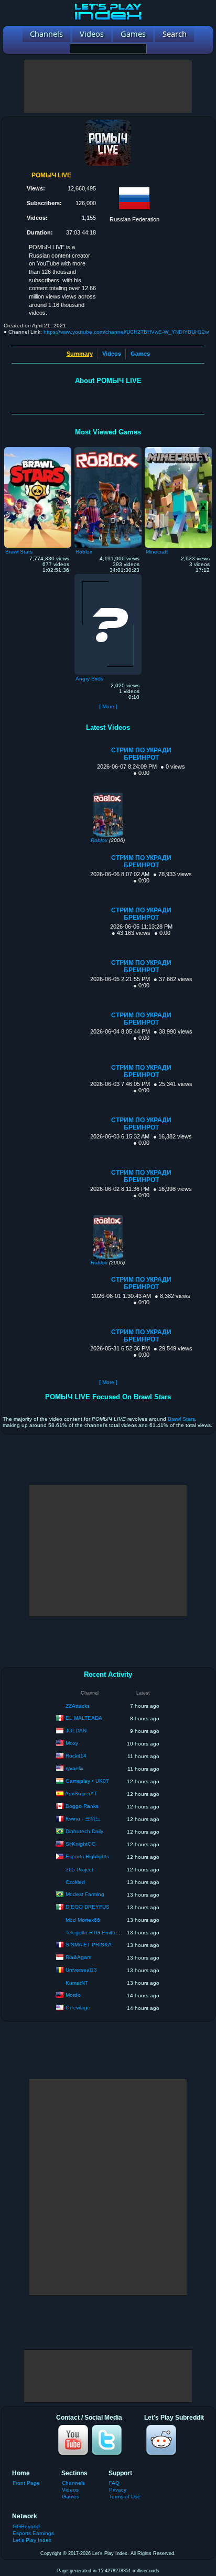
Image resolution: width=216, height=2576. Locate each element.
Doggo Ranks (82, 1806)
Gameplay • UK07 (87, 1781)
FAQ (114, 2483)
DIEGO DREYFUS (88, 1907)
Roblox (99, 840)
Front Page (26, 2483)
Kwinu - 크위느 (83, 1819)
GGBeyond (26, 2526)
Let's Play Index (32, 2540)
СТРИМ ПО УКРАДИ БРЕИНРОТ (141, 754)
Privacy (118, 2490)
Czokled (75, 1882)
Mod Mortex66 (83, 1920)
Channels (73, 2483)
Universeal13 (81, 1970)
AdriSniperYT (81, 1793)
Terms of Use (125, 2497)
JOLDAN (76, 1731)
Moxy (72, 1743)
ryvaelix (74, 1768)
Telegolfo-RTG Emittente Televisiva (107, 1933)
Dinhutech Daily (84, 1831)
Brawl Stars (181, 1419)
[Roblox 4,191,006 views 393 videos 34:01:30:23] (108, 450)
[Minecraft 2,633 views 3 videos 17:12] (178, 450)
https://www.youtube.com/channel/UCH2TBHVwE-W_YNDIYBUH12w (126, 332)
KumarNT (77, 1983)
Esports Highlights (87, 1856)
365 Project (79, 1870)
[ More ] (108, 706)
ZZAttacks (78, 1706)
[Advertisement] (108, 87)
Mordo (73, 1995)
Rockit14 (76, 1756)
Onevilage (78, 2008)
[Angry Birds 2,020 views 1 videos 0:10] (108, 577)
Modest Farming (85, 1894)
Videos (112, 354)
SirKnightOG (81, 1844)
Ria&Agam (78, 1957)
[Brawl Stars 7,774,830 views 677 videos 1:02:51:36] (38, 450)
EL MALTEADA (84, 1718)
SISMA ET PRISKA (89, 1945)
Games (140, 354)
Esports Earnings (33, 2533)
